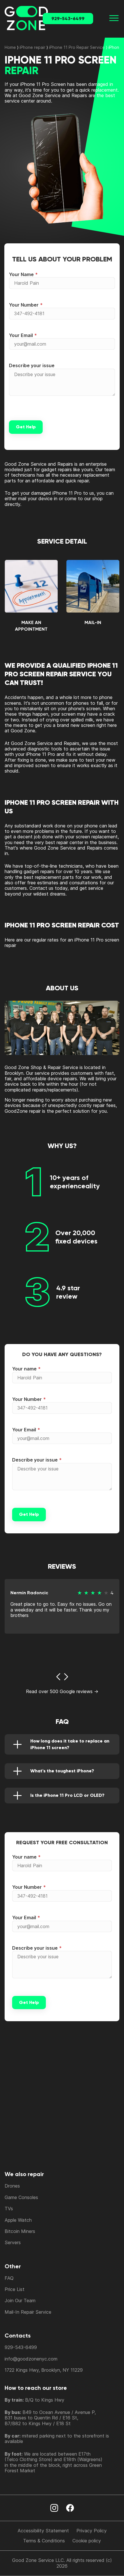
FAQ (9, 2278)
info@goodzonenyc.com (31, 2359)
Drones (12, 2186)
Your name (24, 1369)
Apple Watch (18, 2220)
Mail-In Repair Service (28, 2312)
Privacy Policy (92, 2531)
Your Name (21, 274)
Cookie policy (87, 2541)
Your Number (24, 305)
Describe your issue (32, 365)
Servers (13, 2242)
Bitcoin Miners (20, 2231)
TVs (9, 2209)
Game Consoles (21, 2197)
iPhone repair (32, 47)
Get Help (26, 427)
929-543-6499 (68, 19)
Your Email (21, 335)
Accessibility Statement (43, 2531)
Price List (15, 2289)
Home (10, 47)
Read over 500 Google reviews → (62, 1691)
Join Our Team (20, 2300)
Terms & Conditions (44, 2541)
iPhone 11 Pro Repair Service (77, 47)
